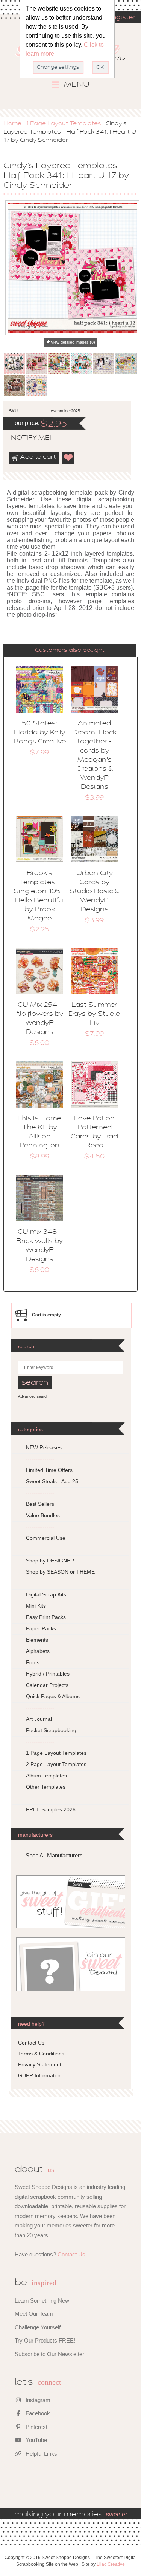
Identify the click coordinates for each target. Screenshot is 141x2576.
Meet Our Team (34, 2314)
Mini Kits (36, 1606)
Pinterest (36, 2427)
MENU (76, 85)
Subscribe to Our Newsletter (49, 2354)
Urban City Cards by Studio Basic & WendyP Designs (94, 892)
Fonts (33, 1662)
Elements (37, 1640)
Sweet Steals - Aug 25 (52, 1481)
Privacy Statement (40, 2064)
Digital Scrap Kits (46, 1594)
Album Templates (46, 1776)
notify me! (25, 438)
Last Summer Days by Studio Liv (94, 1014)
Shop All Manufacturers (54, 1855)
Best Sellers (40, 1504)
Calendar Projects (47, 1685)
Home (12, 124)
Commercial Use (46, 1538)
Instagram (37, 2400)
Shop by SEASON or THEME (60, 1572)
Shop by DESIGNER (50, 1561)
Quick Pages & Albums (53, 1696)
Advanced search (33, 1396)
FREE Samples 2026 (51, 1809)
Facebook (37, 2413)
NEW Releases (44, 1447)
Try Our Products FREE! (45, 2340)
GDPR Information (40, 2075)
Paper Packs (41, 1628)
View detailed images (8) (73, 342)
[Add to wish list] (68, 458)
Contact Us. (72, 2254)
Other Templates (46, 1787)
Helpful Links (41, 2454)
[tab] (70, 651)
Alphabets (38, 1651)
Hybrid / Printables (48, 1674)
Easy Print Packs (46, 1617)
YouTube (36, 2440)
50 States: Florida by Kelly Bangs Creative (40, 733)
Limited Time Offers (49, 1470)
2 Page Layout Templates (56, 1764)
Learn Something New (42, 2300)
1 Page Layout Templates (64, 124)
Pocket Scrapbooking (51, 1730)
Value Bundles (43, 1515)
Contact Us (31, 2043)
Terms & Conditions (41, 2054)
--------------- (40, 1459)
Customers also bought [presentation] (70, 650)
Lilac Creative (111, 2564)
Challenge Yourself (38, 2327)
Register (121, 18)
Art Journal (39, 1719)
